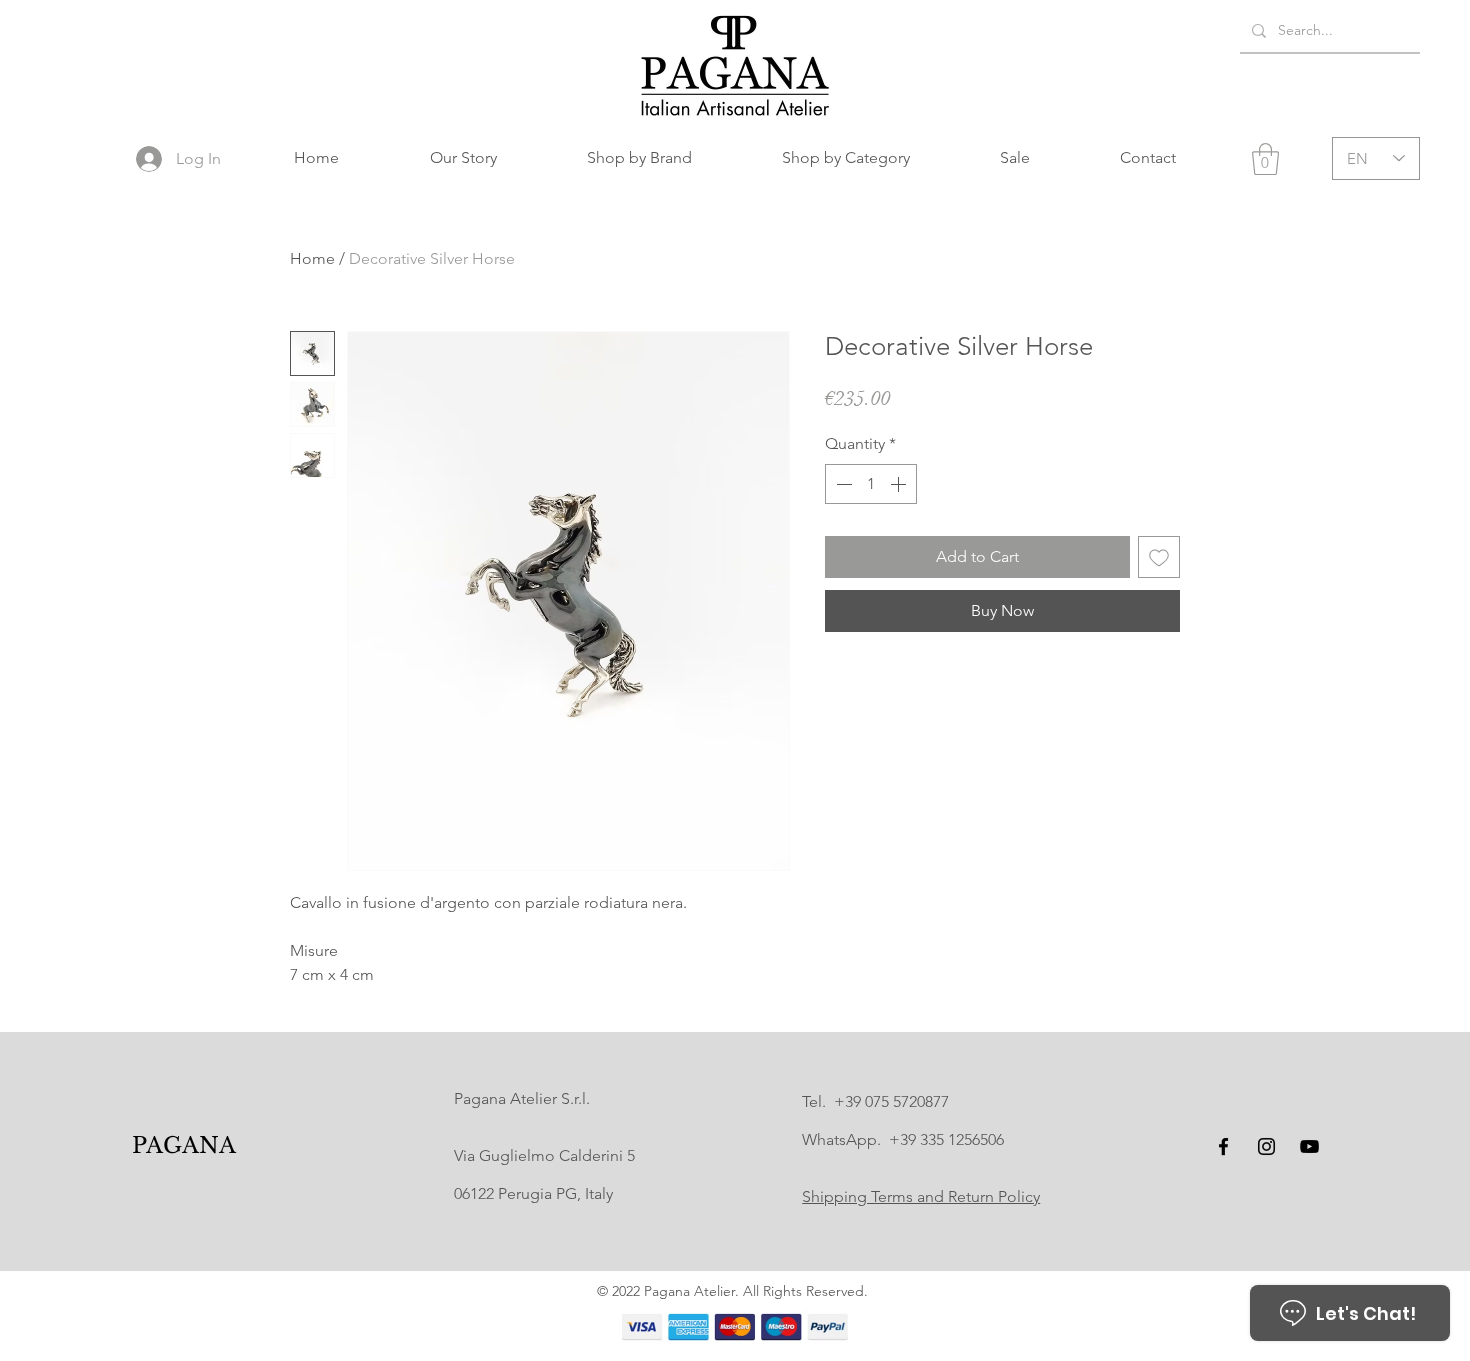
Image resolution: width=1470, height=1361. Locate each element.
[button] (639, 158)
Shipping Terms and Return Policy (921, 1196)
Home (312, 258)
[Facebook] (1223, 1146)
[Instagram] (1266, 1146)
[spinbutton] (871, 484)
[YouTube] (1309, 1146)
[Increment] (900, 484)
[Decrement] (842, 484)
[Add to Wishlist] (1159, 557)
